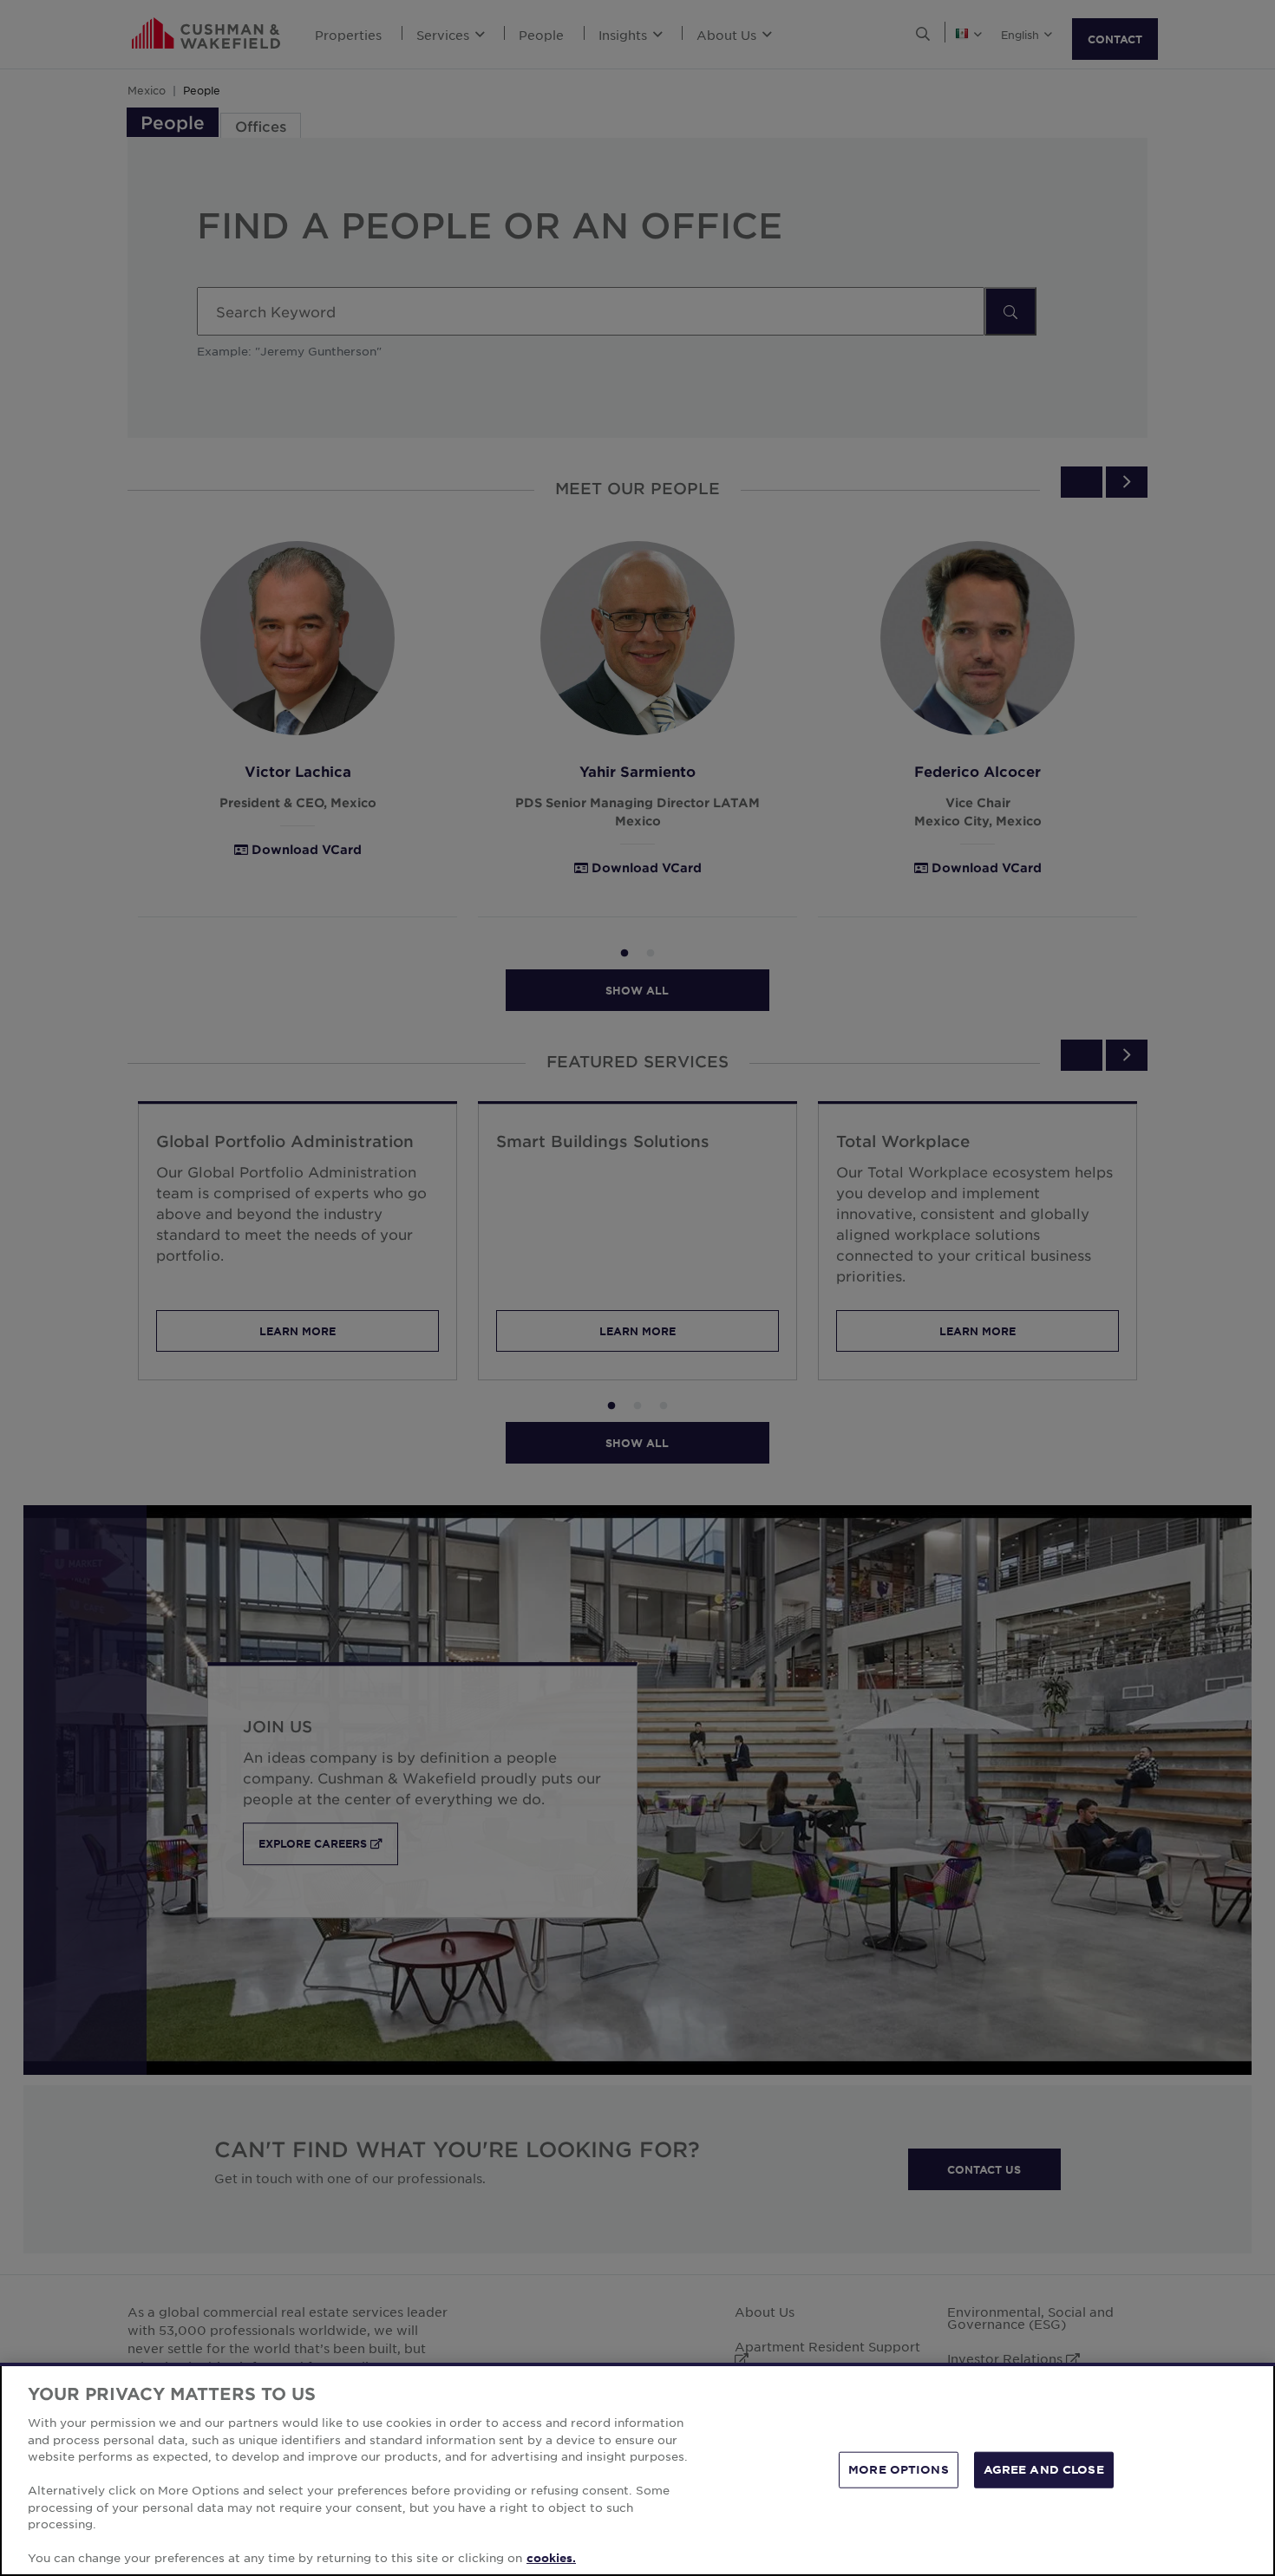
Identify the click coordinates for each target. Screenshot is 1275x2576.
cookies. (551, 2558)
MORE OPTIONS (899, 2469)
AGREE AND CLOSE (1044, 2469)
